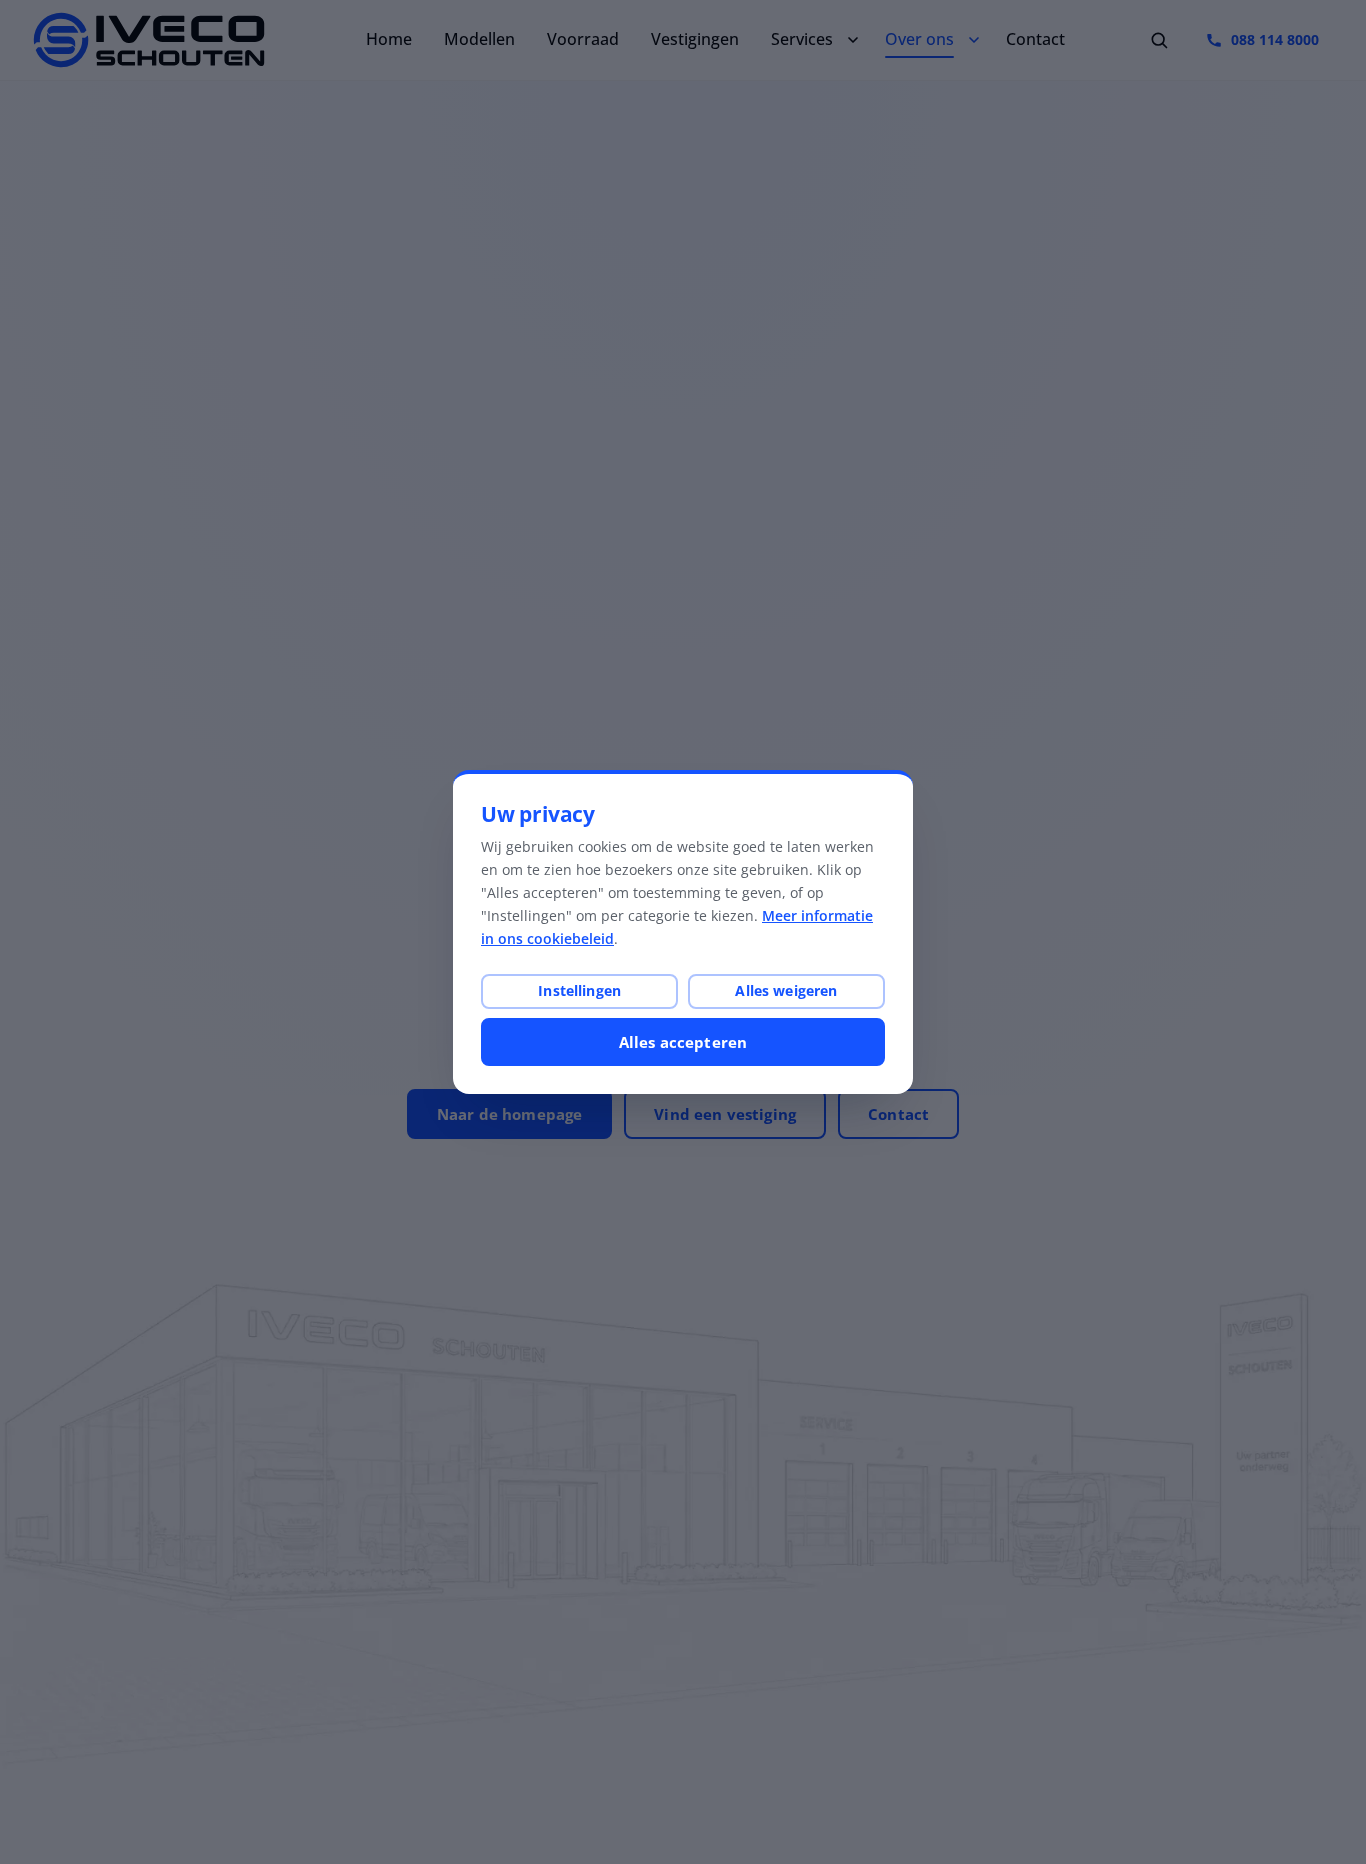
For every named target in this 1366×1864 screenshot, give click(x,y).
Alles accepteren (683, 1042)
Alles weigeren (786, 990)
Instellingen (579, 990)
